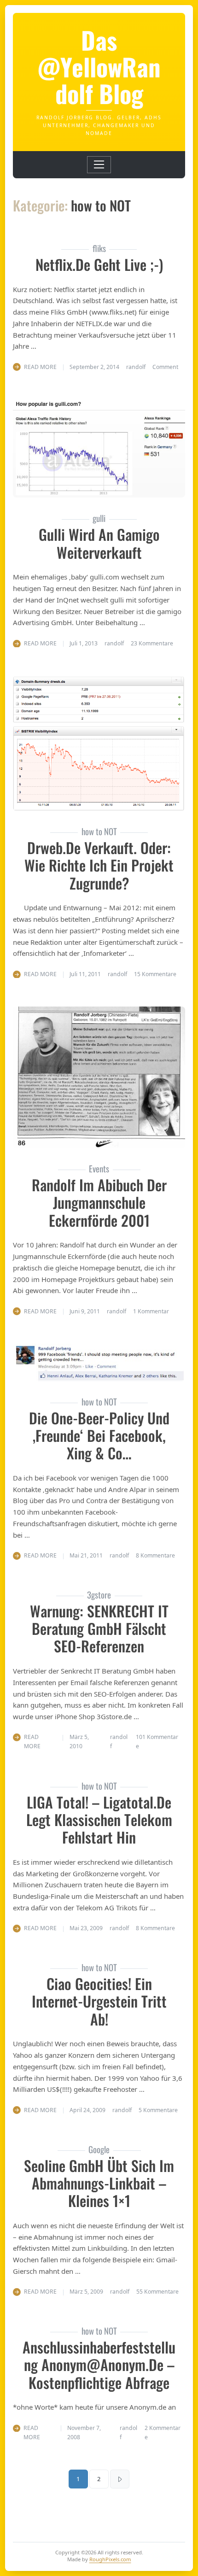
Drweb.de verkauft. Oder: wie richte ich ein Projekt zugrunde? (99, 865)
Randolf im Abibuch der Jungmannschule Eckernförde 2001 (99, 1202)
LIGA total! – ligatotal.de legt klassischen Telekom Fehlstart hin (99, 1820)
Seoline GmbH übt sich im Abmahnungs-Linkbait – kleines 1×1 (99, 2183)
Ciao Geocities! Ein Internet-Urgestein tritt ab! (99, 2001)
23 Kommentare (152, 643)
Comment (165, 367)
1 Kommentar (151, 1311)
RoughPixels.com (110, 2559)
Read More (40, 367)
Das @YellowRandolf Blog (99, 66)
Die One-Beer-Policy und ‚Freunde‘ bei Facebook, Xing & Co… (99, 1435)
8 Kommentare (155, 1555)
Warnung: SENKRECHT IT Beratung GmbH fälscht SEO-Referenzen (99, 1628)
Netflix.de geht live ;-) (99, 264)
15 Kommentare (155, 974)
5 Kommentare (158, 2110)
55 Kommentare (157, 2292)
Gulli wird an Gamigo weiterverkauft (99, 543)
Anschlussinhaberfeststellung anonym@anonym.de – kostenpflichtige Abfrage (99, 2365)
